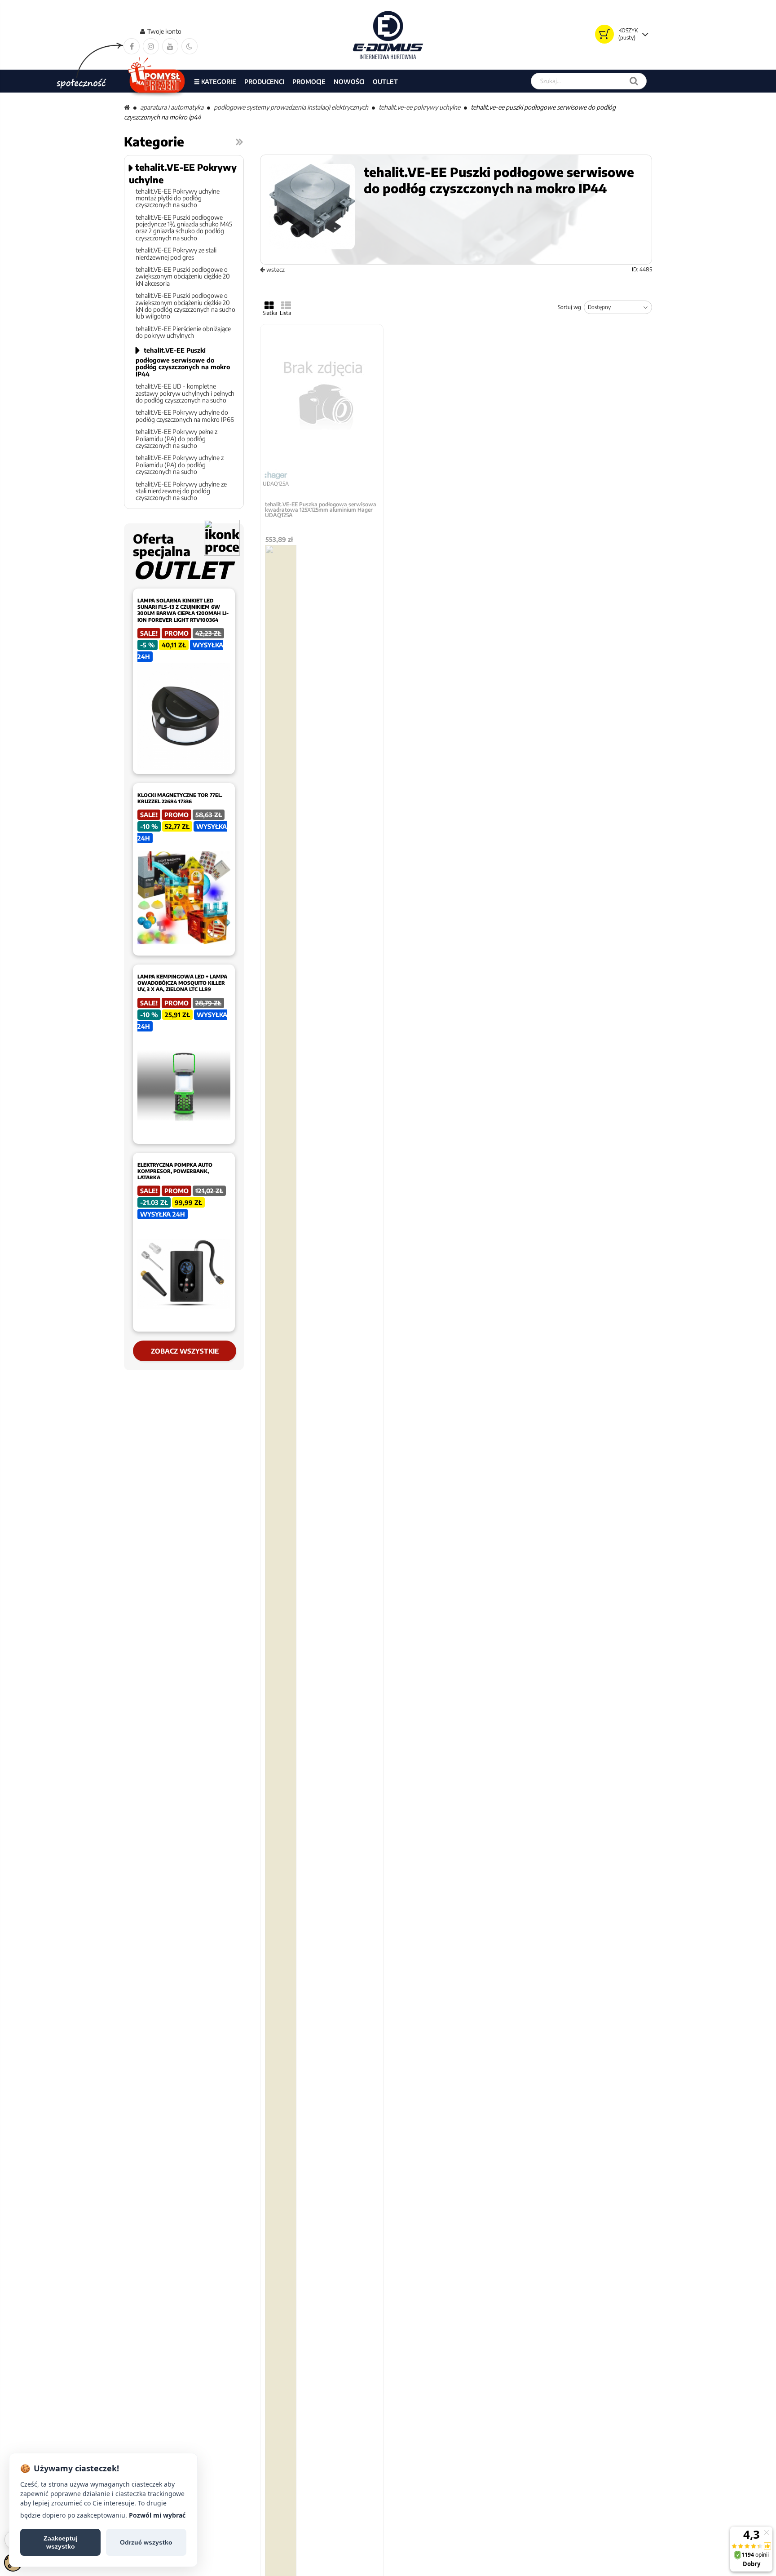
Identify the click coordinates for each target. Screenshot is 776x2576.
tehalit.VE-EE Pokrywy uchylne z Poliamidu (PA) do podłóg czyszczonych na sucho (180, 465)
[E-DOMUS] (388, 35)
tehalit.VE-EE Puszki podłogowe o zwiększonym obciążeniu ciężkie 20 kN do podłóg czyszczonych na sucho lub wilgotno (185, 306)
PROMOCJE (309, 82)
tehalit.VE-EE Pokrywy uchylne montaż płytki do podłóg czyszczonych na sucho (178, 198)
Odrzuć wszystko (146, 2542)
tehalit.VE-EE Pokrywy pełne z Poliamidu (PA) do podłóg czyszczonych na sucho (176, 438)
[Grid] (269, 305)
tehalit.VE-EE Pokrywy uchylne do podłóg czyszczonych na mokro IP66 (185, 416)
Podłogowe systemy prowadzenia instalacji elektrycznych (291, 107)
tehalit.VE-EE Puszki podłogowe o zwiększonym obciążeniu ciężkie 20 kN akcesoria (183, 276)
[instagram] (151, 46)
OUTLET (385, 82)
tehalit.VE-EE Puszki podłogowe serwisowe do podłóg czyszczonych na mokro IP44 (183, 362)
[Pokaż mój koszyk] (604, 34)
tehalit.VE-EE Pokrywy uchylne (419, 107)
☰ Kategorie (215, 82)
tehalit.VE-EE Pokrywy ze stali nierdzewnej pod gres (176, 254)
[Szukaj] (634, 81)
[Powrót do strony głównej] (127, 107)
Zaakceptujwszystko (61, 2542)
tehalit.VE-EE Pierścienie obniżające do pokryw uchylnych (183, 332)
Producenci (264, 82)
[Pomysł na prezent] (157, 81)
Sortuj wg (569, 307)
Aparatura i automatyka (172, 107)
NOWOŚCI (349, 82)
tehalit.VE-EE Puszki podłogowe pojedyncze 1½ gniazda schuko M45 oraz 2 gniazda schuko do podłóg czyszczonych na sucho (184, 228)
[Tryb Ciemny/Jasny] (190, 46)
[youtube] (170, 46)
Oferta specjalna (182, 556)
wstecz (275, 270)
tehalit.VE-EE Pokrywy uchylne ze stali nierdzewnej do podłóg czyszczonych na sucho (181, 491)
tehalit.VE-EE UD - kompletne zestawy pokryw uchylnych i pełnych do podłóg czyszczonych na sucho (185, 393)
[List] (286, 305)
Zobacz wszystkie (185, 1351)
